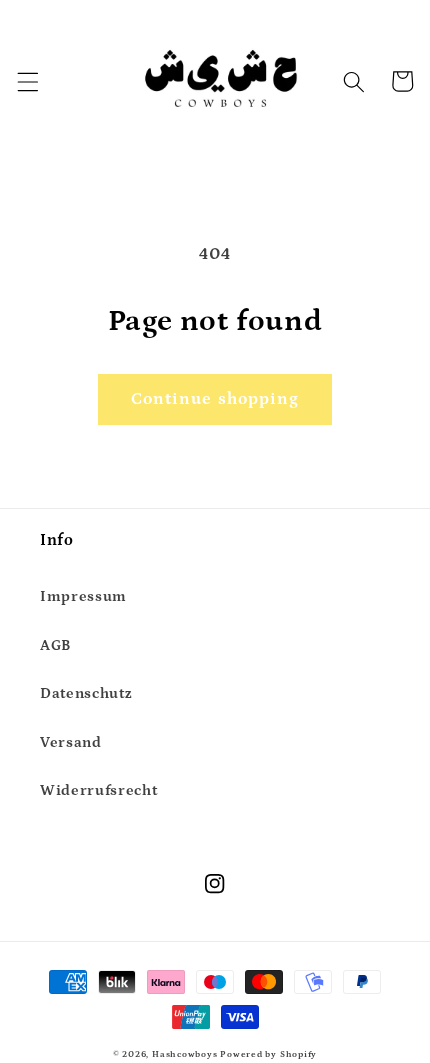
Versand (71, 742)
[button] (27, 81)
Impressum (83, 596)
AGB (56, 645)
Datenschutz (86, 693)
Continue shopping (215, 399)
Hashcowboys (184, 1054)
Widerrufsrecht (98, 790)
